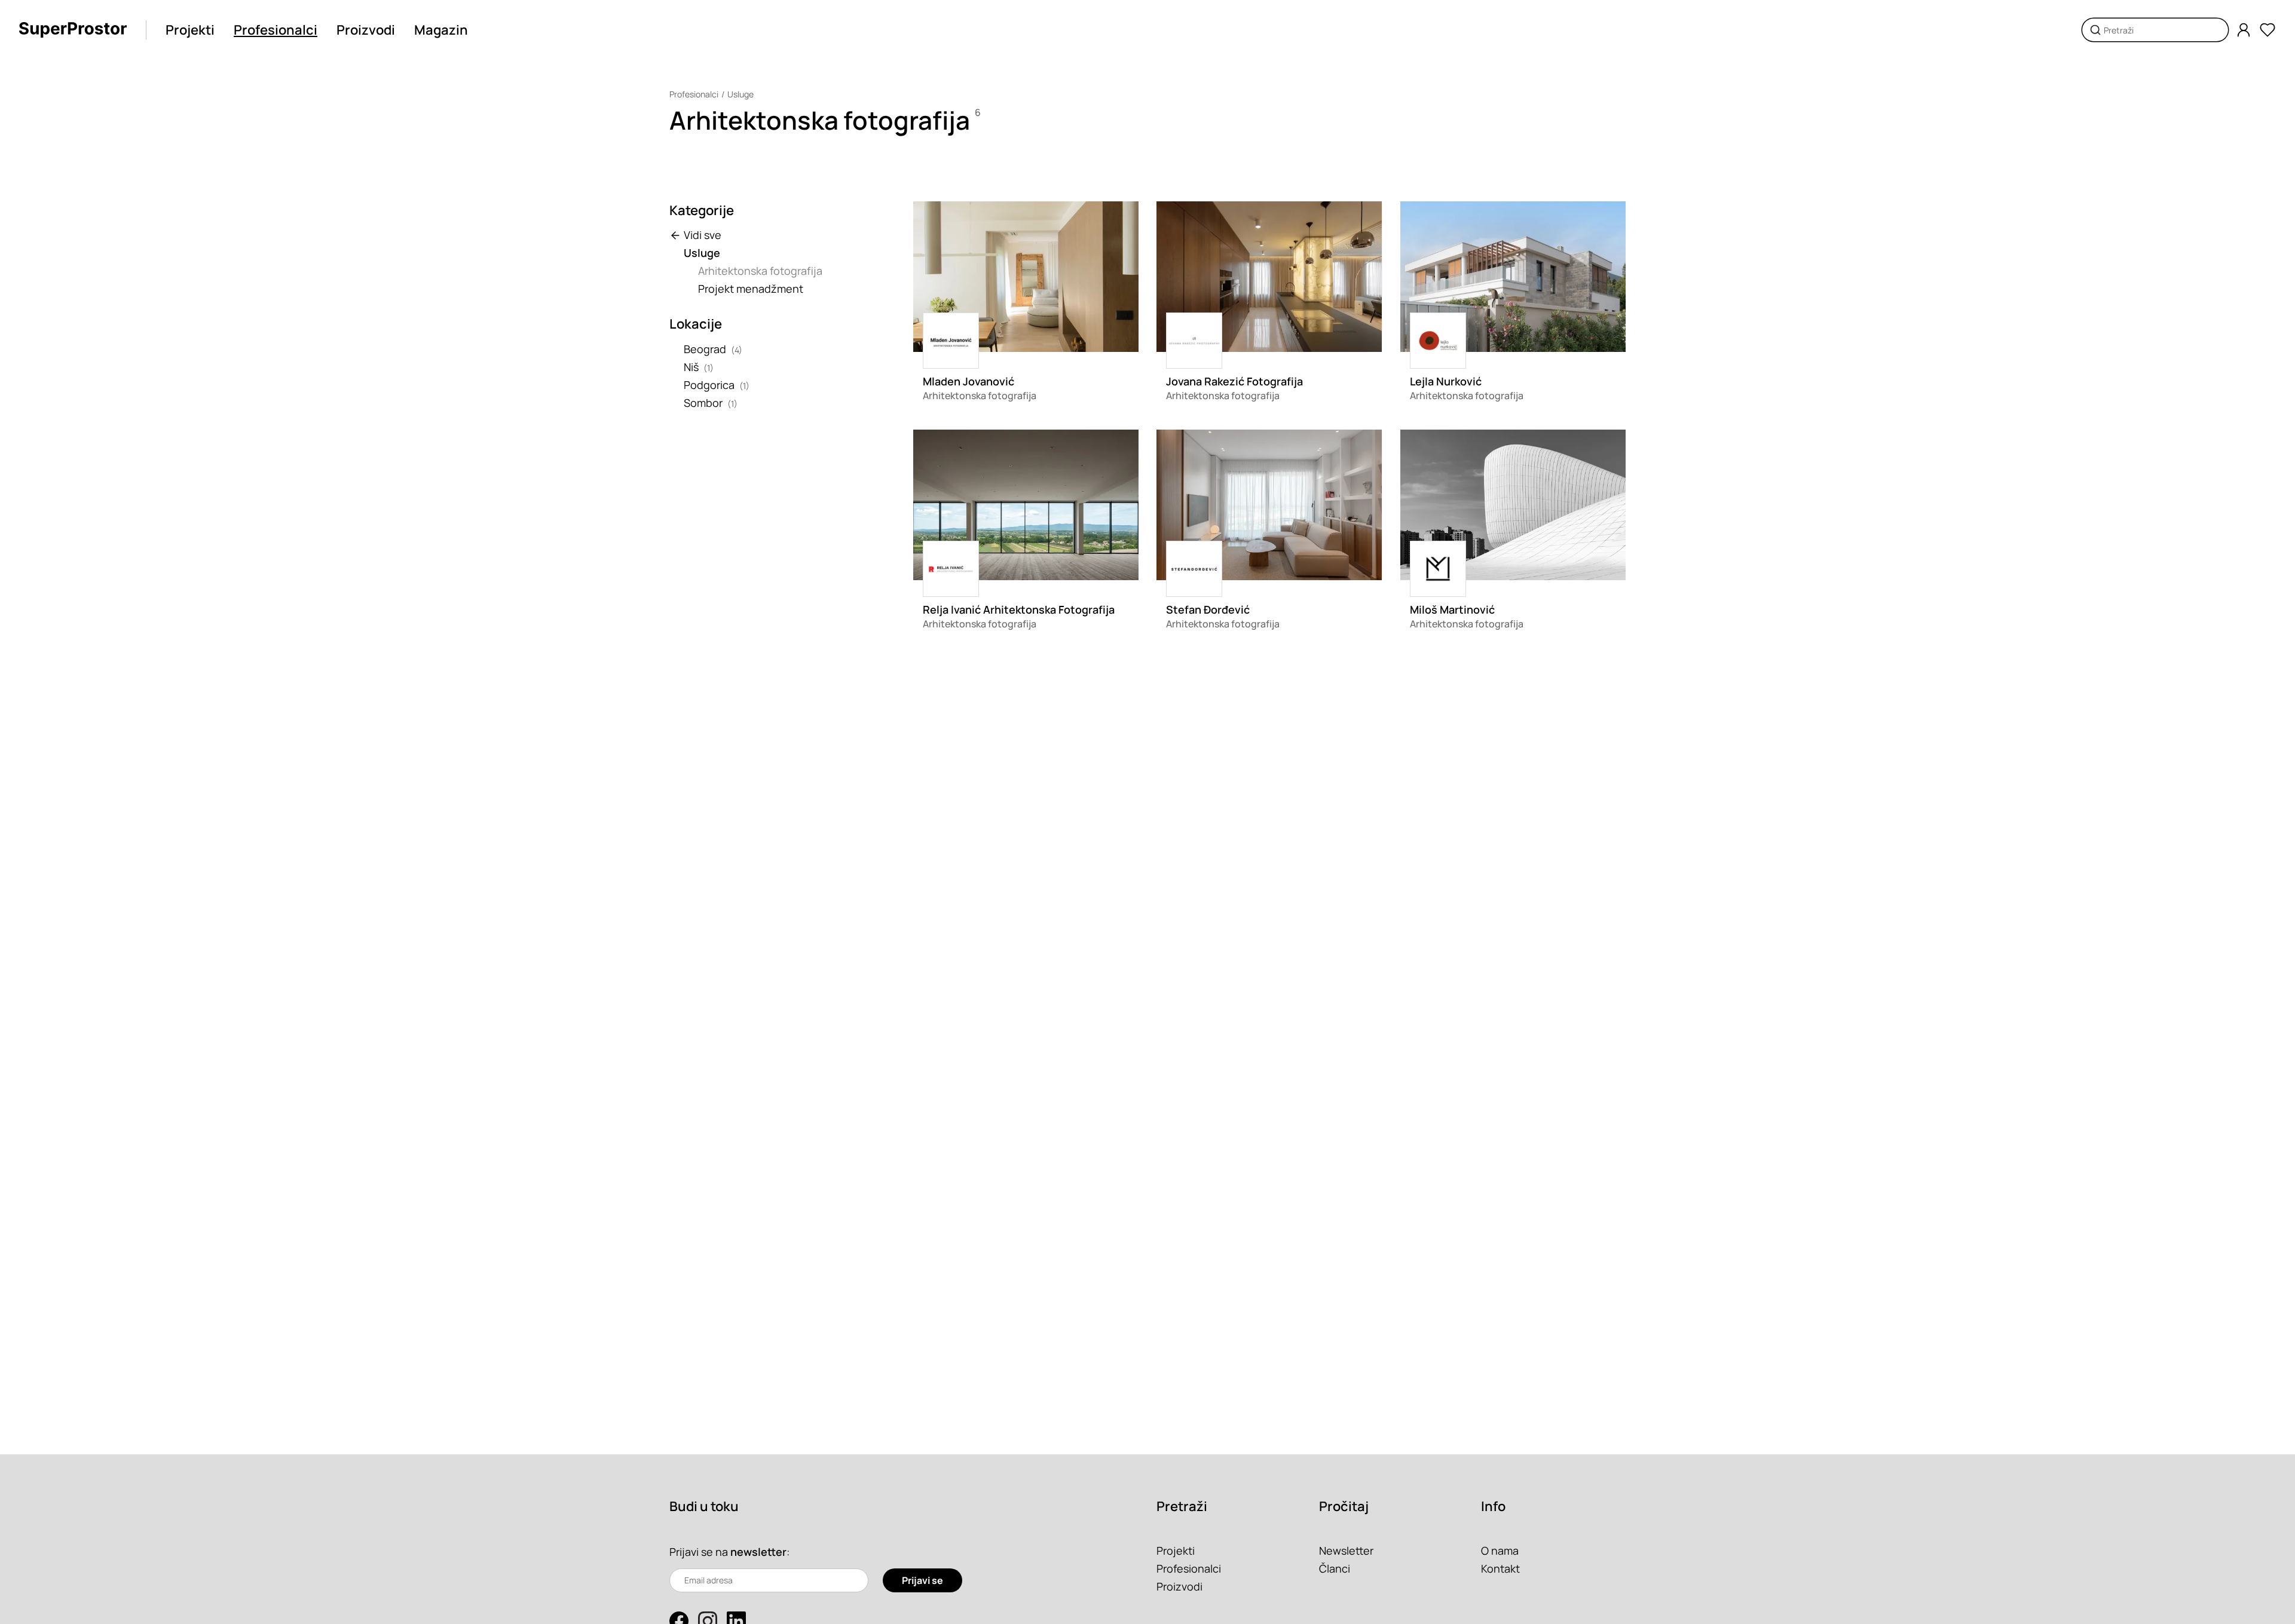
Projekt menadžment (751, 289)
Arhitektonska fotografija (760, 271)
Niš (691, 367)
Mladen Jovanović (969, 381)
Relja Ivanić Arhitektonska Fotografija (1019, 609)
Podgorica (709, 385)
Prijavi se (922, 1580)
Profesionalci (276, 30)
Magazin (441, 30)
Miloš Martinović (1452, 609)
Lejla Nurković (1446, 381)
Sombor (703, 403)
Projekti (190, 30)
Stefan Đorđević (1208, 609)
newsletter (758, 1552)
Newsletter (1346, 1551)
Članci (1335, 1568)
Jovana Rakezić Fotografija (1234, 381)
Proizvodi (366, 30)
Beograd (705, 349)
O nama (1500, 1551)
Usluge (740, 94)
